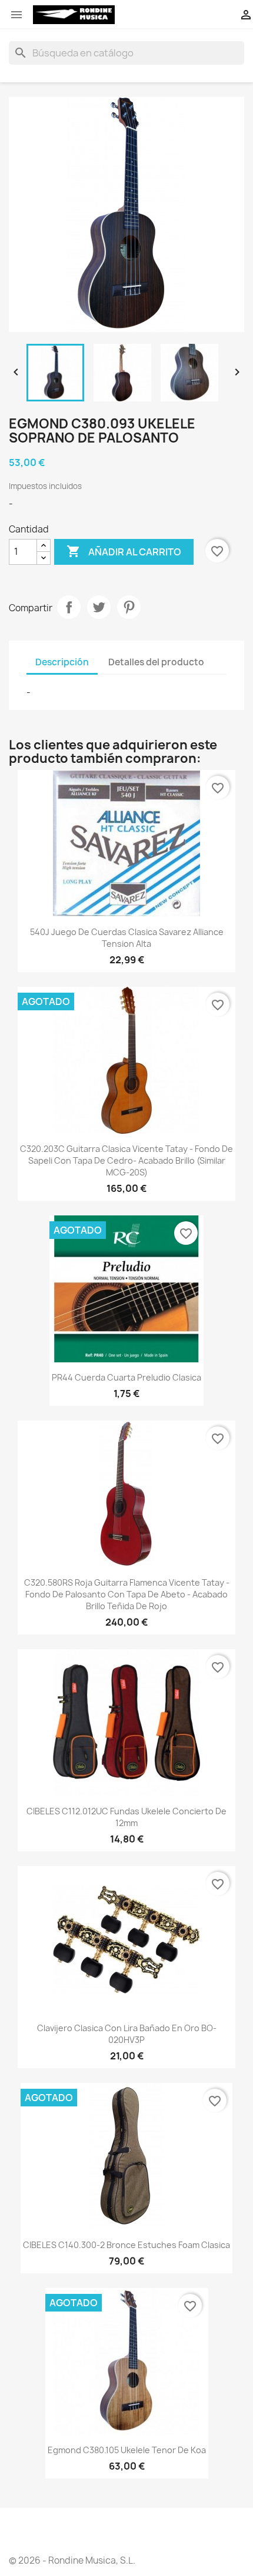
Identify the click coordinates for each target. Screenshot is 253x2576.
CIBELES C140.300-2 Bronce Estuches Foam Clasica (126, 2245)
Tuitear (99, 607)
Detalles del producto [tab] (156, 662)
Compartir (69, 607)
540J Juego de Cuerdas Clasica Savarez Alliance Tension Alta (127, 938)
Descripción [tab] (62, 662)
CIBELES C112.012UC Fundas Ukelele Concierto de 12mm (126, 1817)
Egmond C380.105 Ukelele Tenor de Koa (127, 2450)
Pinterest (129, 607)
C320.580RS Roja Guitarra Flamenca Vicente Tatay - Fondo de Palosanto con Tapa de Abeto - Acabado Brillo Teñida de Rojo (127, 1594)
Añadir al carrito (124, 551)
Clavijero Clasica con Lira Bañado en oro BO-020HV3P (127, 2034)
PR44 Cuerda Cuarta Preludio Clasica (126, 1377)
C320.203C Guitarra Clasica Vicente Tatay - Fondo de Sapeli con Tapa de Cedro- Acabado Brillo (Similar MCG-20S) (126, 1160)
